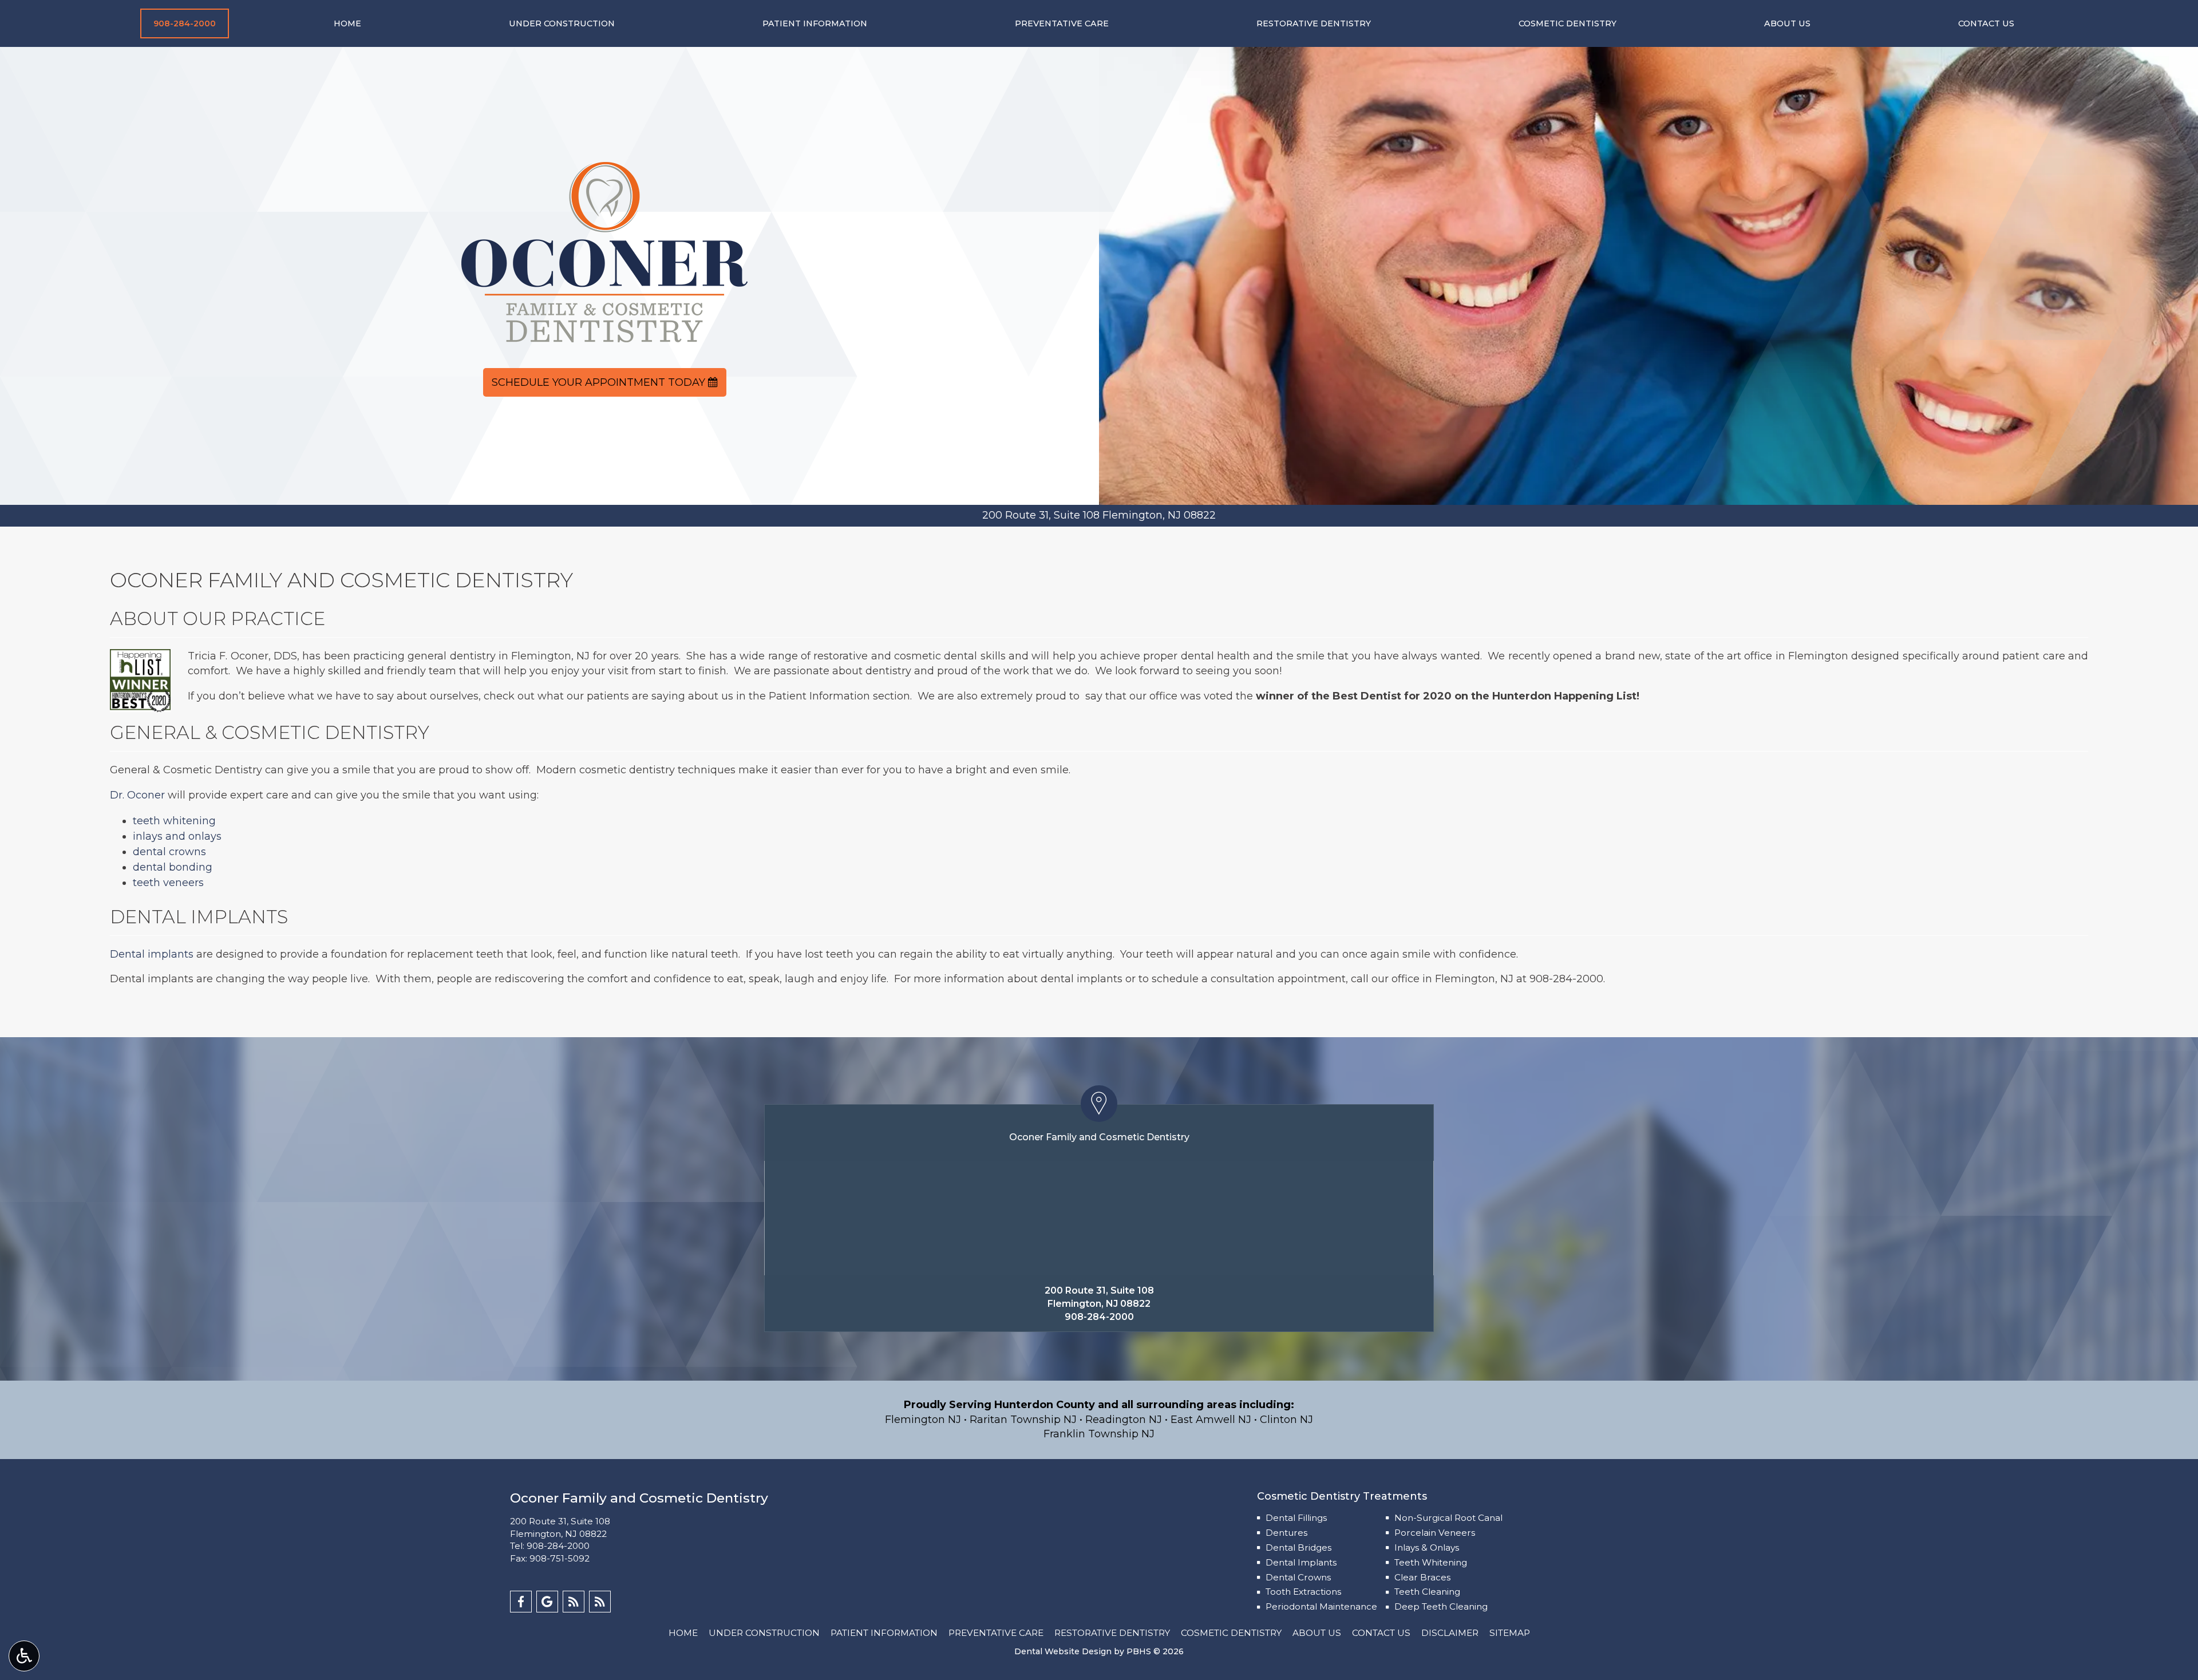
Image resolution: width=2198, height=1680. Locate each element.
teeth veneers (168, 883)
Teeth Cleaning (1427, 1592)
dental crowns (169, 852)
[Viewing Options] (24, 1656)
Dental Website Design (1063, 1651)
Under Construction (562, 23)
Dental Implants (1301, 1562)
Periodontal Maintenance (1321, 1606)
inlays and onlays (177, 836)
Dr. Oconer (137, 795)
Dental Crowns (1298, 1577)
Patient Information (815, 23)
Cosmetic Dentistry (1568, 23)
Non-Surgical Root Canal (1448, 1518)
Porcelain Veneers (1435, 1533)
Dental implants (152, 954)
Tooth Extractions (1303, 1592)
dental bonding (173, 867)
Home (347, 23)
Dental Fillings (1296, 1518)
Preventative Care (1062, 23)
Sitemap (1510, 1633)
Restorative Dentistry (1314, 23)
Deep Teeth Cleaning (1441, 1606)
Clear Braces (1422, 1577)
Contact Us (1986, 23)
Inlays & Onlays (1427, 1547)
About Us (1787, 23)
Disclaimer (1450, 1633)
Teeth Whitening (1431, 1562)
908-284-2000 (1566, 979)
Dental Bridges (1298, 1547)
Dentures (1286, 1533)
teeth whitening (174, 821)
